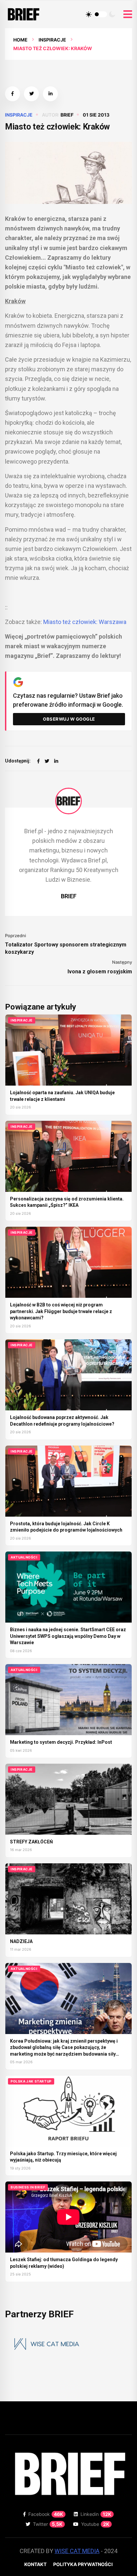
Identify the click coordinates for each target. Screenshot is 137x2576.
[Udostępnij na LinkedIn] (50, 94)
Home (20, 40)
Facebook (46, 2514)
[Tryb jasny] (89, 14)
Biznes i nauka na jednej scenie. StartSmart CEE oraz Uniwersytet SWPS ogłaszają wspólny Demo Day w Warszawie (68, 1636)
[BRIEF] (68, 801)
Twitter (48, 2524)
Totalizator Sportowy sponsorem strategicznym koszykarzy (66, 948)
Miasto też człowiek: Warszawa (85, 622)
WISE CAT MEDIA (77, 2551)
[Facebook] (38, 761)
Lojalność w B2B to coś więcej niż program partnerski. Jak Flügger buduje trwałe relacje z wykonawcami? (61, 1311)
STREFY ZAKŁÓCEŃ (31, 1842)
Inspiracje (52, 40)
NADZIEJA (21, 1941)
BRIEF (67, 115)
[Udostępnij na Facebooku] (12, 94)
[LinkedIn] (56, 761)
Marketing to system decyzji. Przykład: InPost (61, 1742)
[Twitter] (47, 761)
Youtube (95, 2524)
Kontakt (35, 2564)
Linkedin (96, 2514)
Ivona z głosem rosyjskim (100, 972)
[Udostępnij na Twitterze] (31, 94)
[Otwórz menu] (128, 14)
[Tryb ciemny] (112, 14)
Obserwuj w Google (69, 719)
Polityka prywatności (83, 2564)
